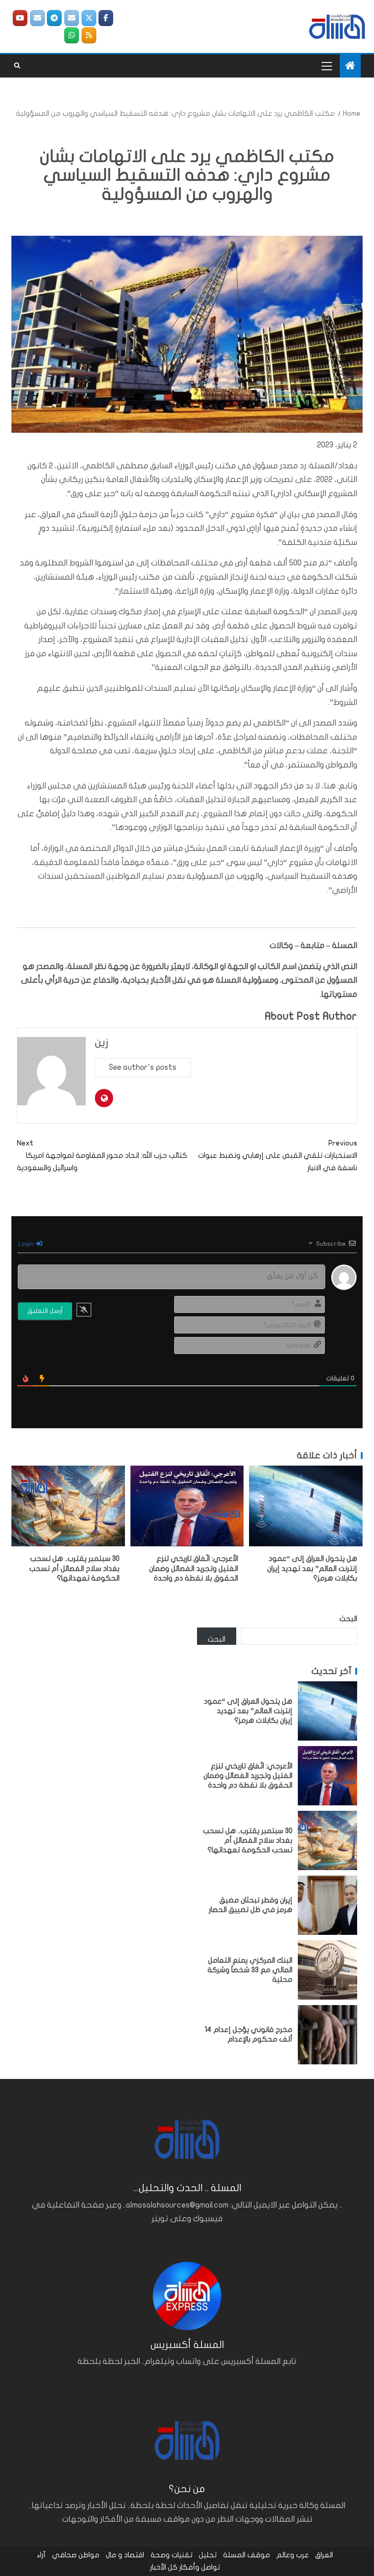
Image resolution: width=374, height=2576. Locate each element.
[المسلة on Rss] (89, 35)
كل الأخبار (164, 2567)
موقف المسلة (247, 2555)
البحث (348, 1619)
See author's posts (143, 1067)
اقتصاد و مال (125, 2555)
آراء (41, 2555)
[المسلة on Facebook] (106, 18)
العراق (324, 2555)
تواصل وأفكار (200, 2567)
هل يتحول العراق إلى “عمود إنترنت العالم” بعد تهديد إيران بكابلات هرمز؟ (312, 1568)
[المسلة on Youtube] (20, 18)
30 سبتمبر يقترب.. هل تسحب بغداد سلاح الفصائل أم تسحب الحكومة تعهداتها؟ (74, 1568)
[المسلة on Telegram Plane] (54, 18)
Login (27, 1244)
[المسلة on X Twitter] (89, 18)
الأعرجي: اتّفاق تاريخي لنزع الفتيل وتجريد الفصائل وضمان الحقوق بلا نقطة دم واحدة (194, 1568)
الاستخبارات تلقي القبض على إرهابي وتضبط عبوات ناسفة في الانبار (278, 1156)
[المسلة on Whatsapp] (72, 35)
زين (102, 1043)
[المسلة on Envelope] (72, 18)
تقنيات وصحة (171, 2555)
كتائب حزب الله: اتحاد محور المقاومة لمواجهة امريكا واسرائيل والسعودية (102, 1156)
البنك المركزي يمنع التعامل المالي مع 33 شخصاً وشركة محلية (250, 1970)
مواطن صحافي (76, 2555)
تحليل (208, 2555)
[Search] (17, 66)
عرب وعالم (293, 2555)
